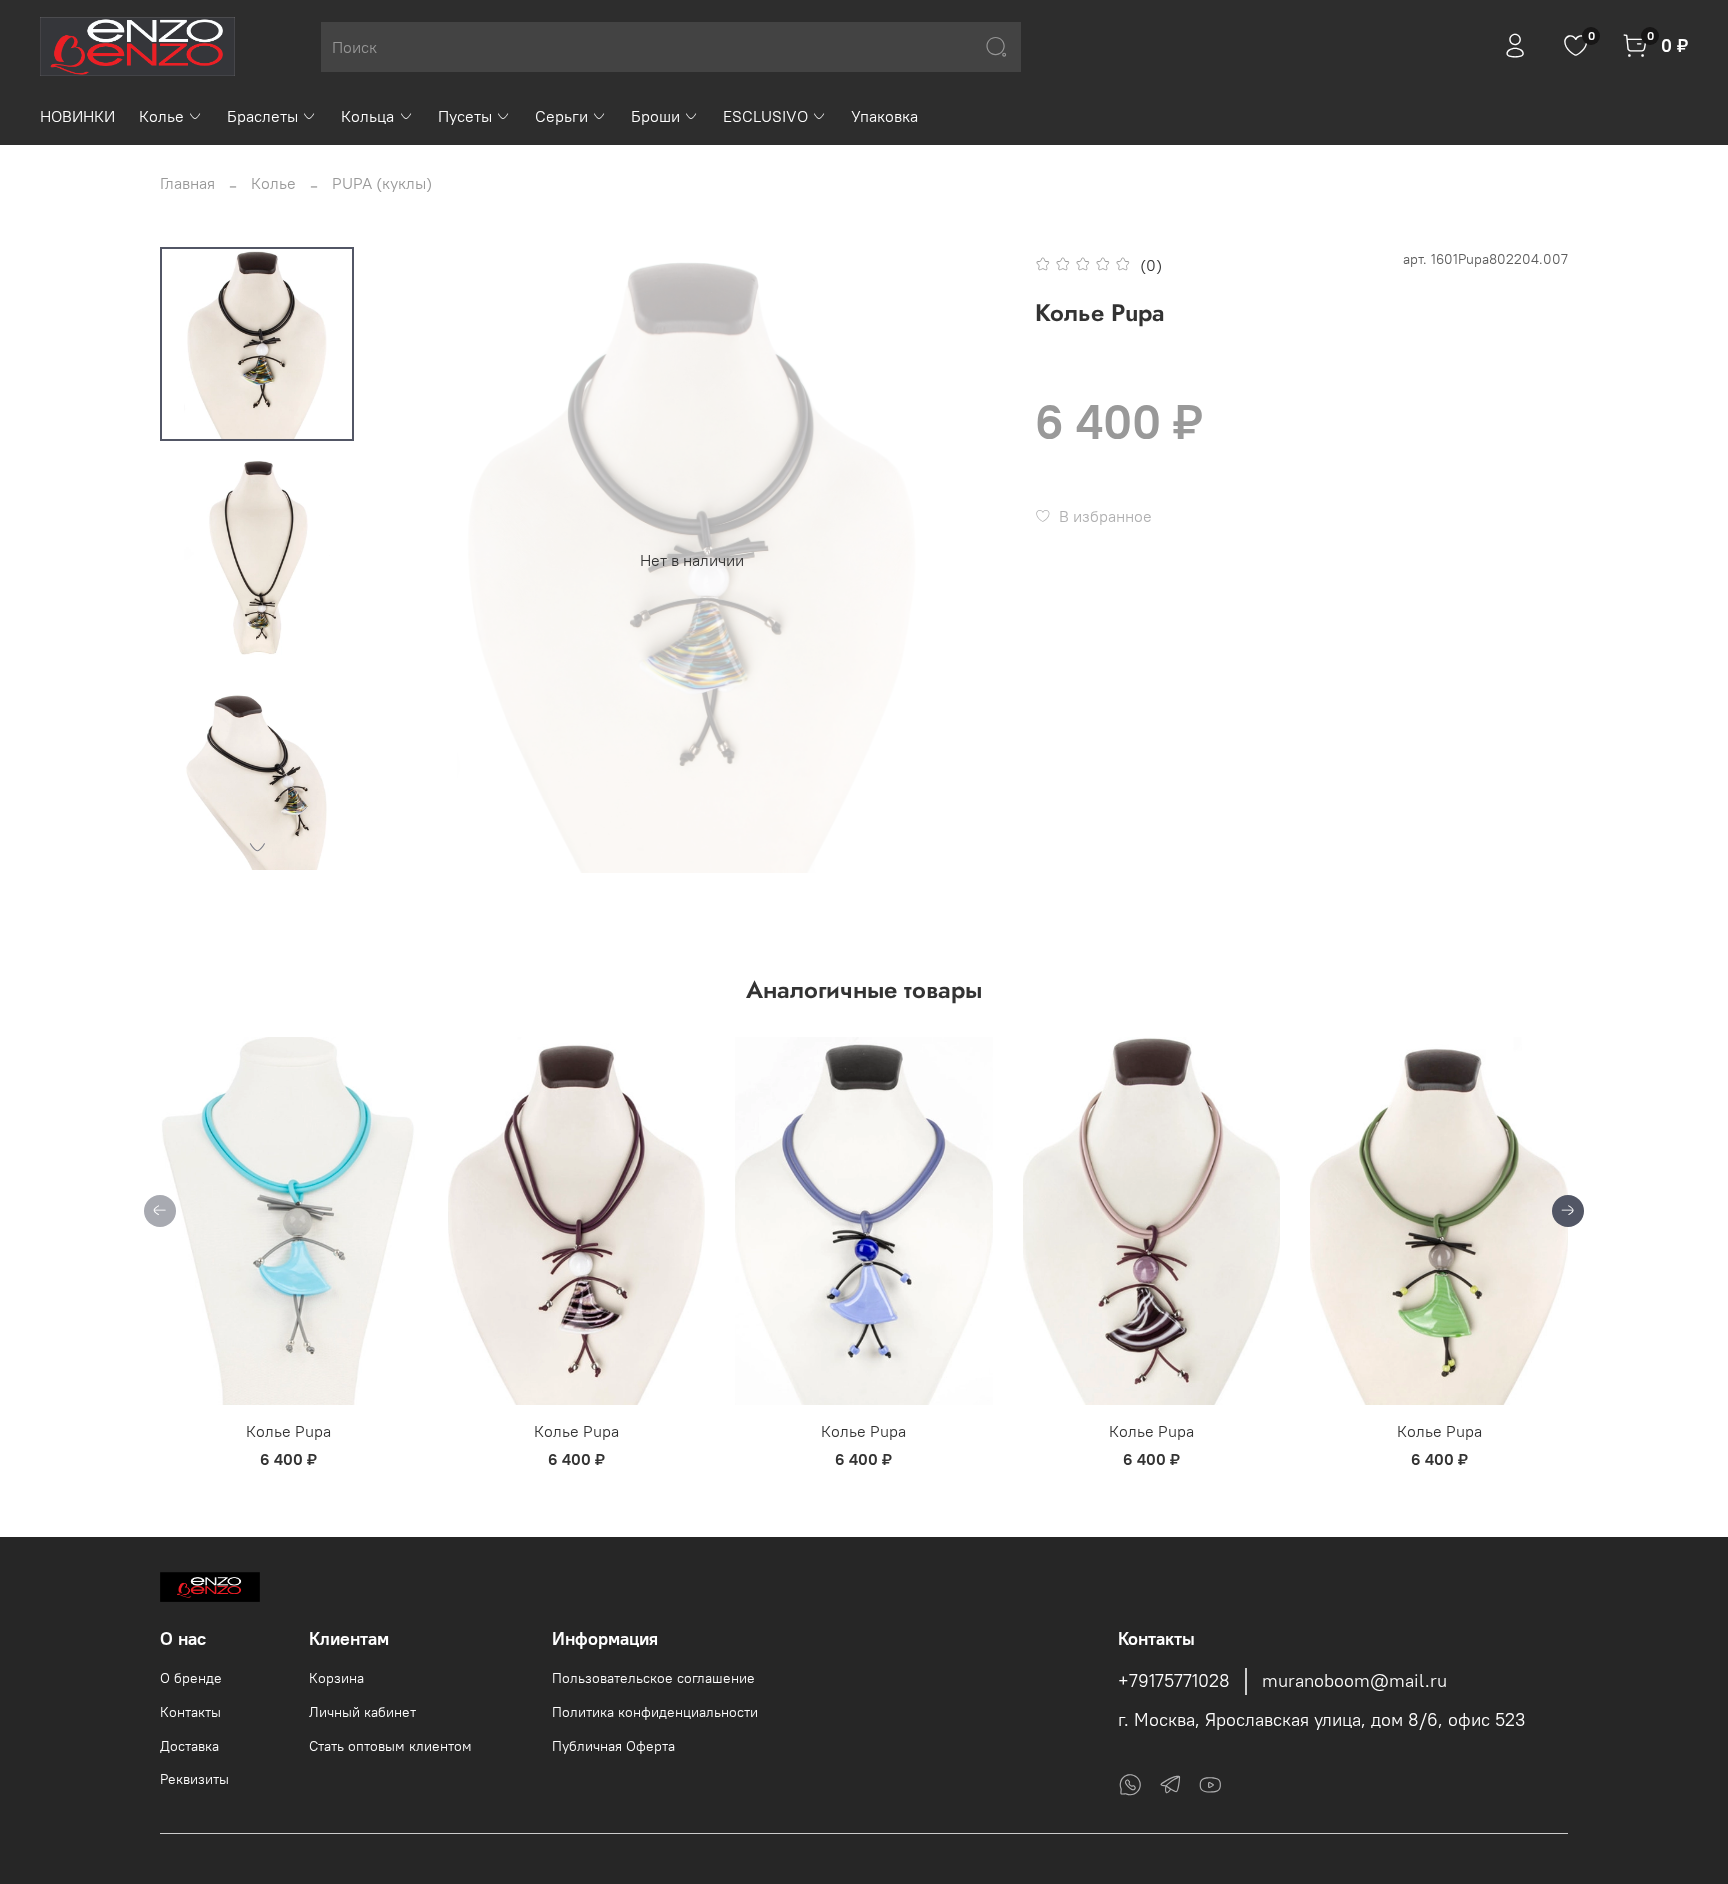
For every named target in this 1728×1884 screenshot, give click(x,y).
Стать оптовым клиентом (390, 1746)
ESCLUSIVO (765, 116)
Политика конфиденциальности (655, 1712)
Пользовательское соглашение (653, 1678)
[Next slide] (257, 847)
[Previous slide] (419, 560)
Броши (655, 116)
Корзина (336, 1678)
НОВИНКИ (77, 116)
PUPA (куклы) (382, 183)
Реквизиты (194, 1779)
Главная (187, 183)
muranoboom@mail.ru (1354, 1681)
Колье (161, 116)
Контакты (190, 1712)
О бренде (191, 1678)
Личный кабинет (362, 1712)
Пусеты (465, 116)
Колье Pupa (288, 1431)
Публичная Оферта (613, 1746)
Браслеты (262, 116)
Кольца (367, 116)
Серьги (561, 116)
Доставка (189, 1746)
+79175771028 (1174, 1681)
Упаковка (884, 116)
